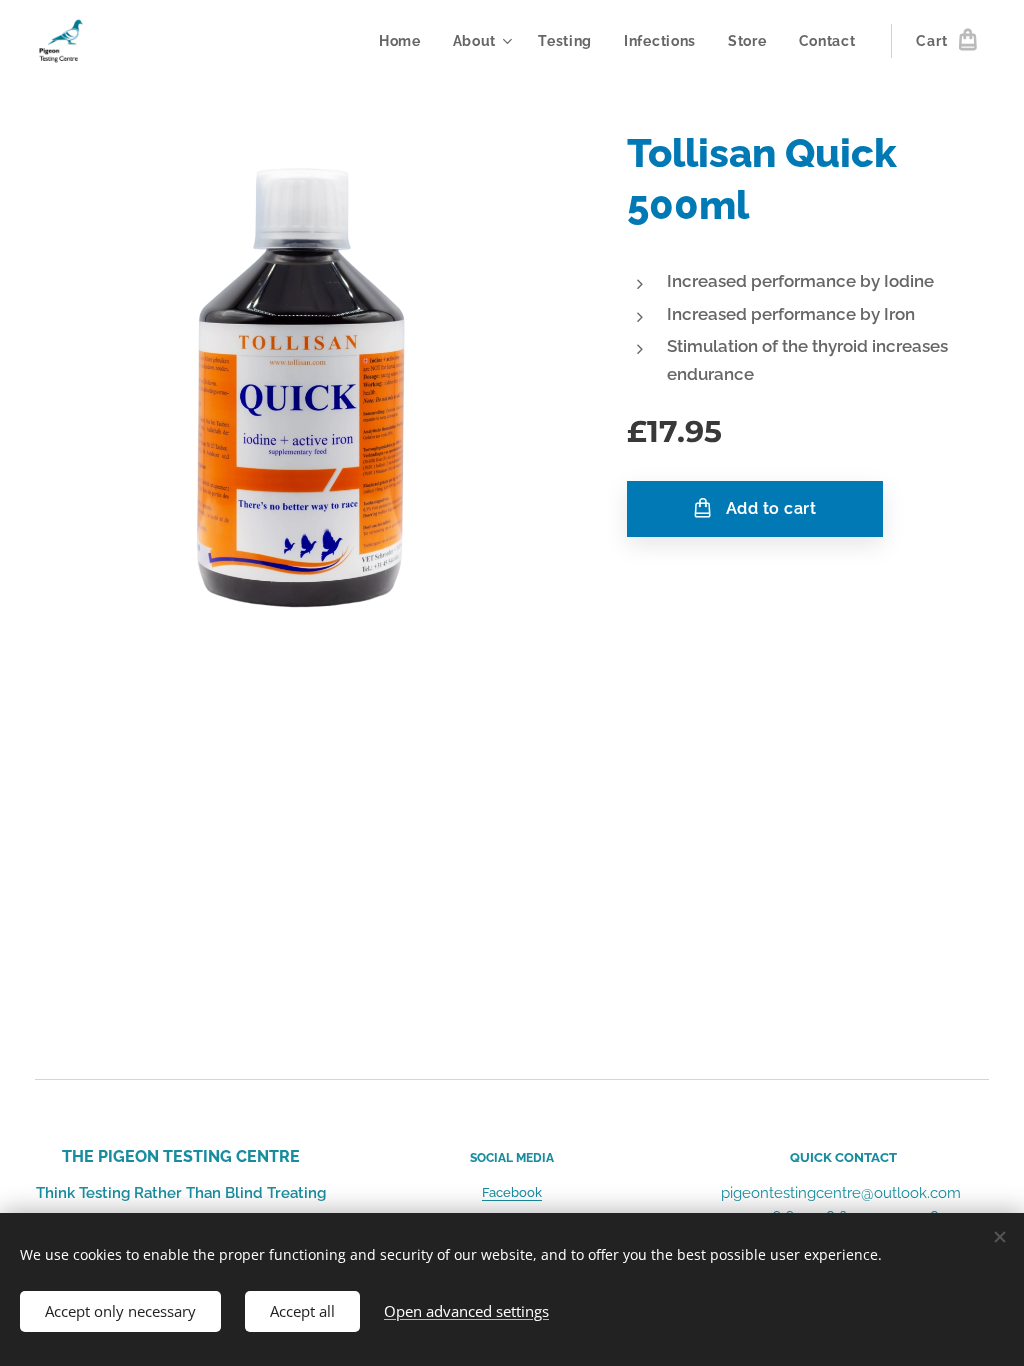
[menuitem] (405, 41)
